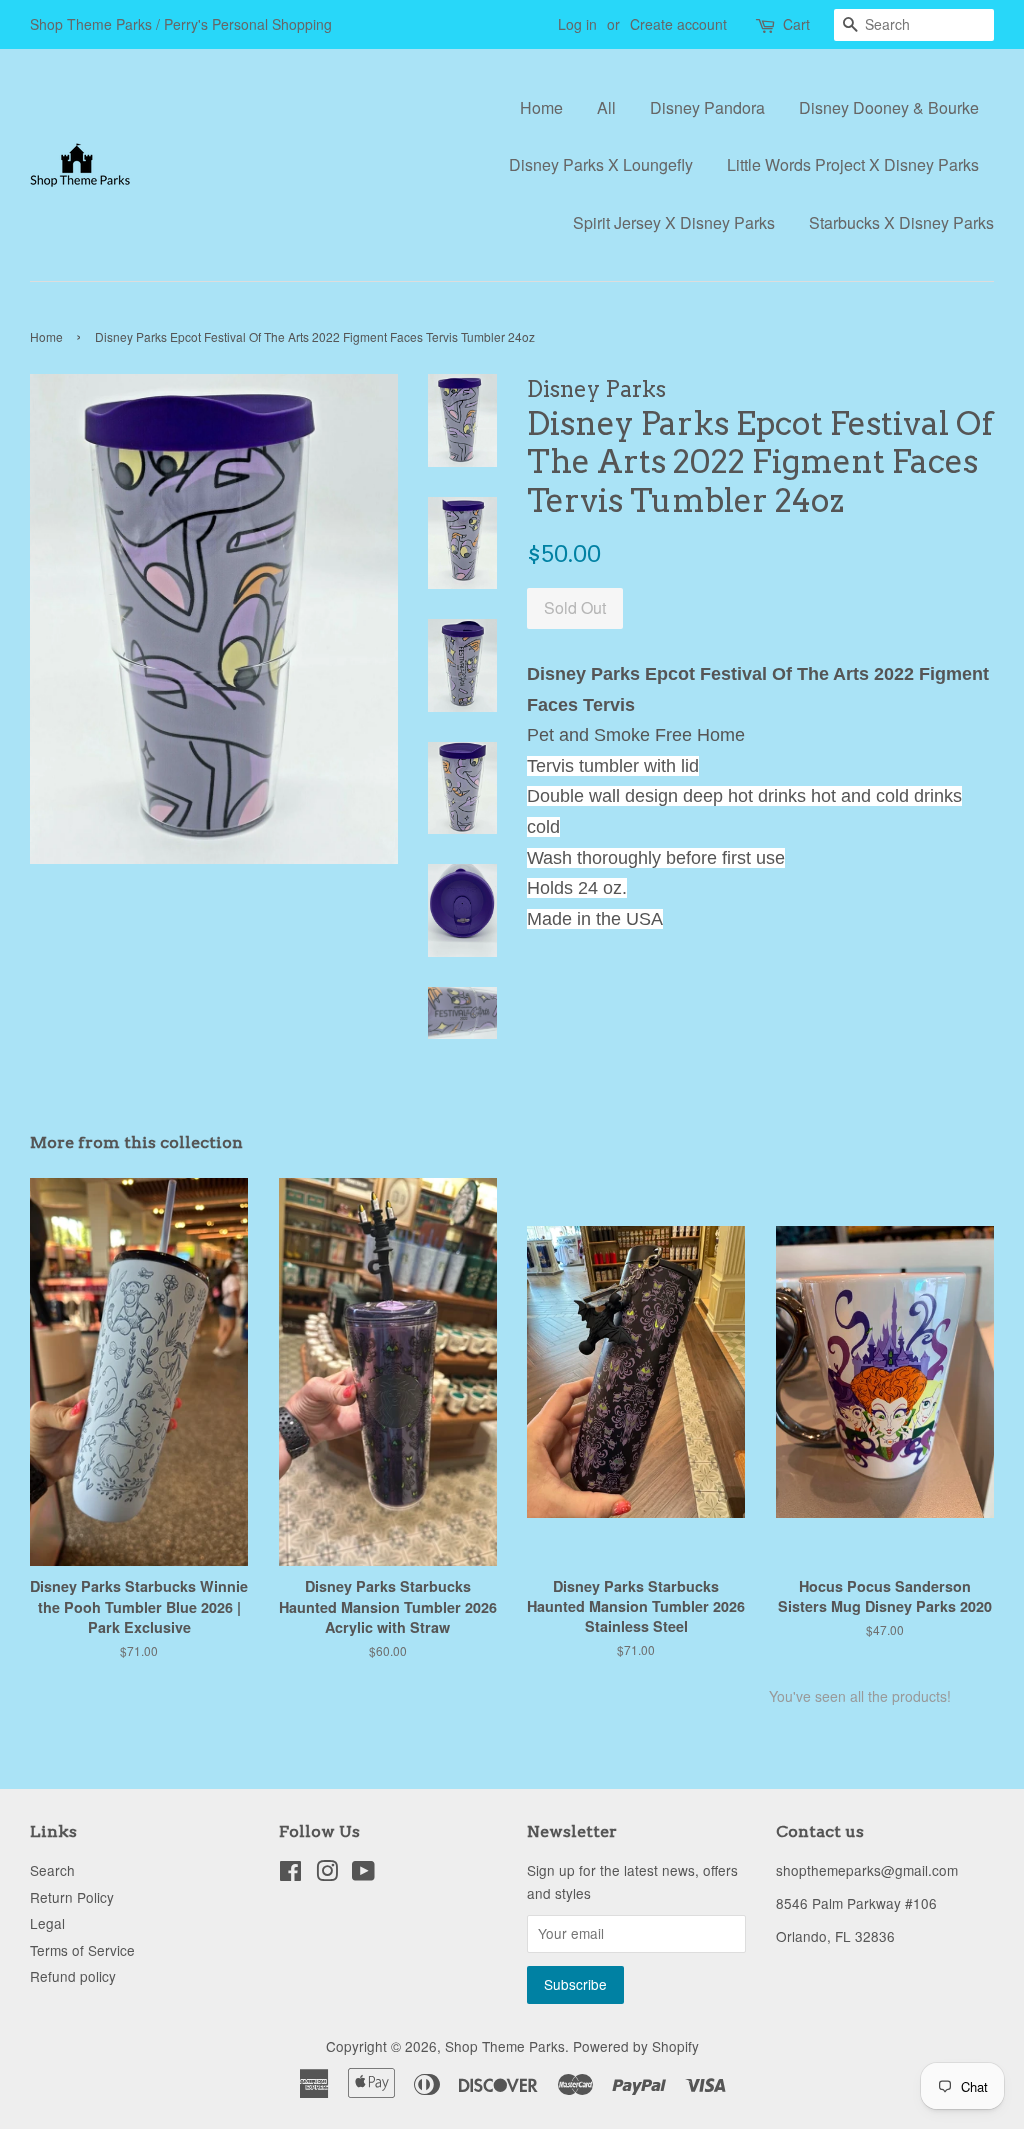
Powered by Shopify (636, 2046)
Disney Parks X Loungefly (601, 164)
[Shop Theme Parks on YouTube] (363, 1874)
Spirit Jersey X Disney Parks (674, 222)
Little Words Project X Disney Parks (853, 164)
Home (541, 107)
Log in (577, 24)
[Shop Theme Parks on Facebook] (290, 1874)
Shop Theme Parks (505, 2046)
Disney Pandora (707, 107)
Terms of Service (82, 1950)
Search (52, 1870)
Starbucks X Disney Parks (901, 222)
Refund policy (73, 1976)
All (606, 107)
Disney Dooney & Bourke (889, 107)
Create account (678, 24)
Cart (796, 24)
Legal (47, 1923)
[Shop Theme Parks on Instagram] (327, 1874)
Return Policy (72, 1897)
